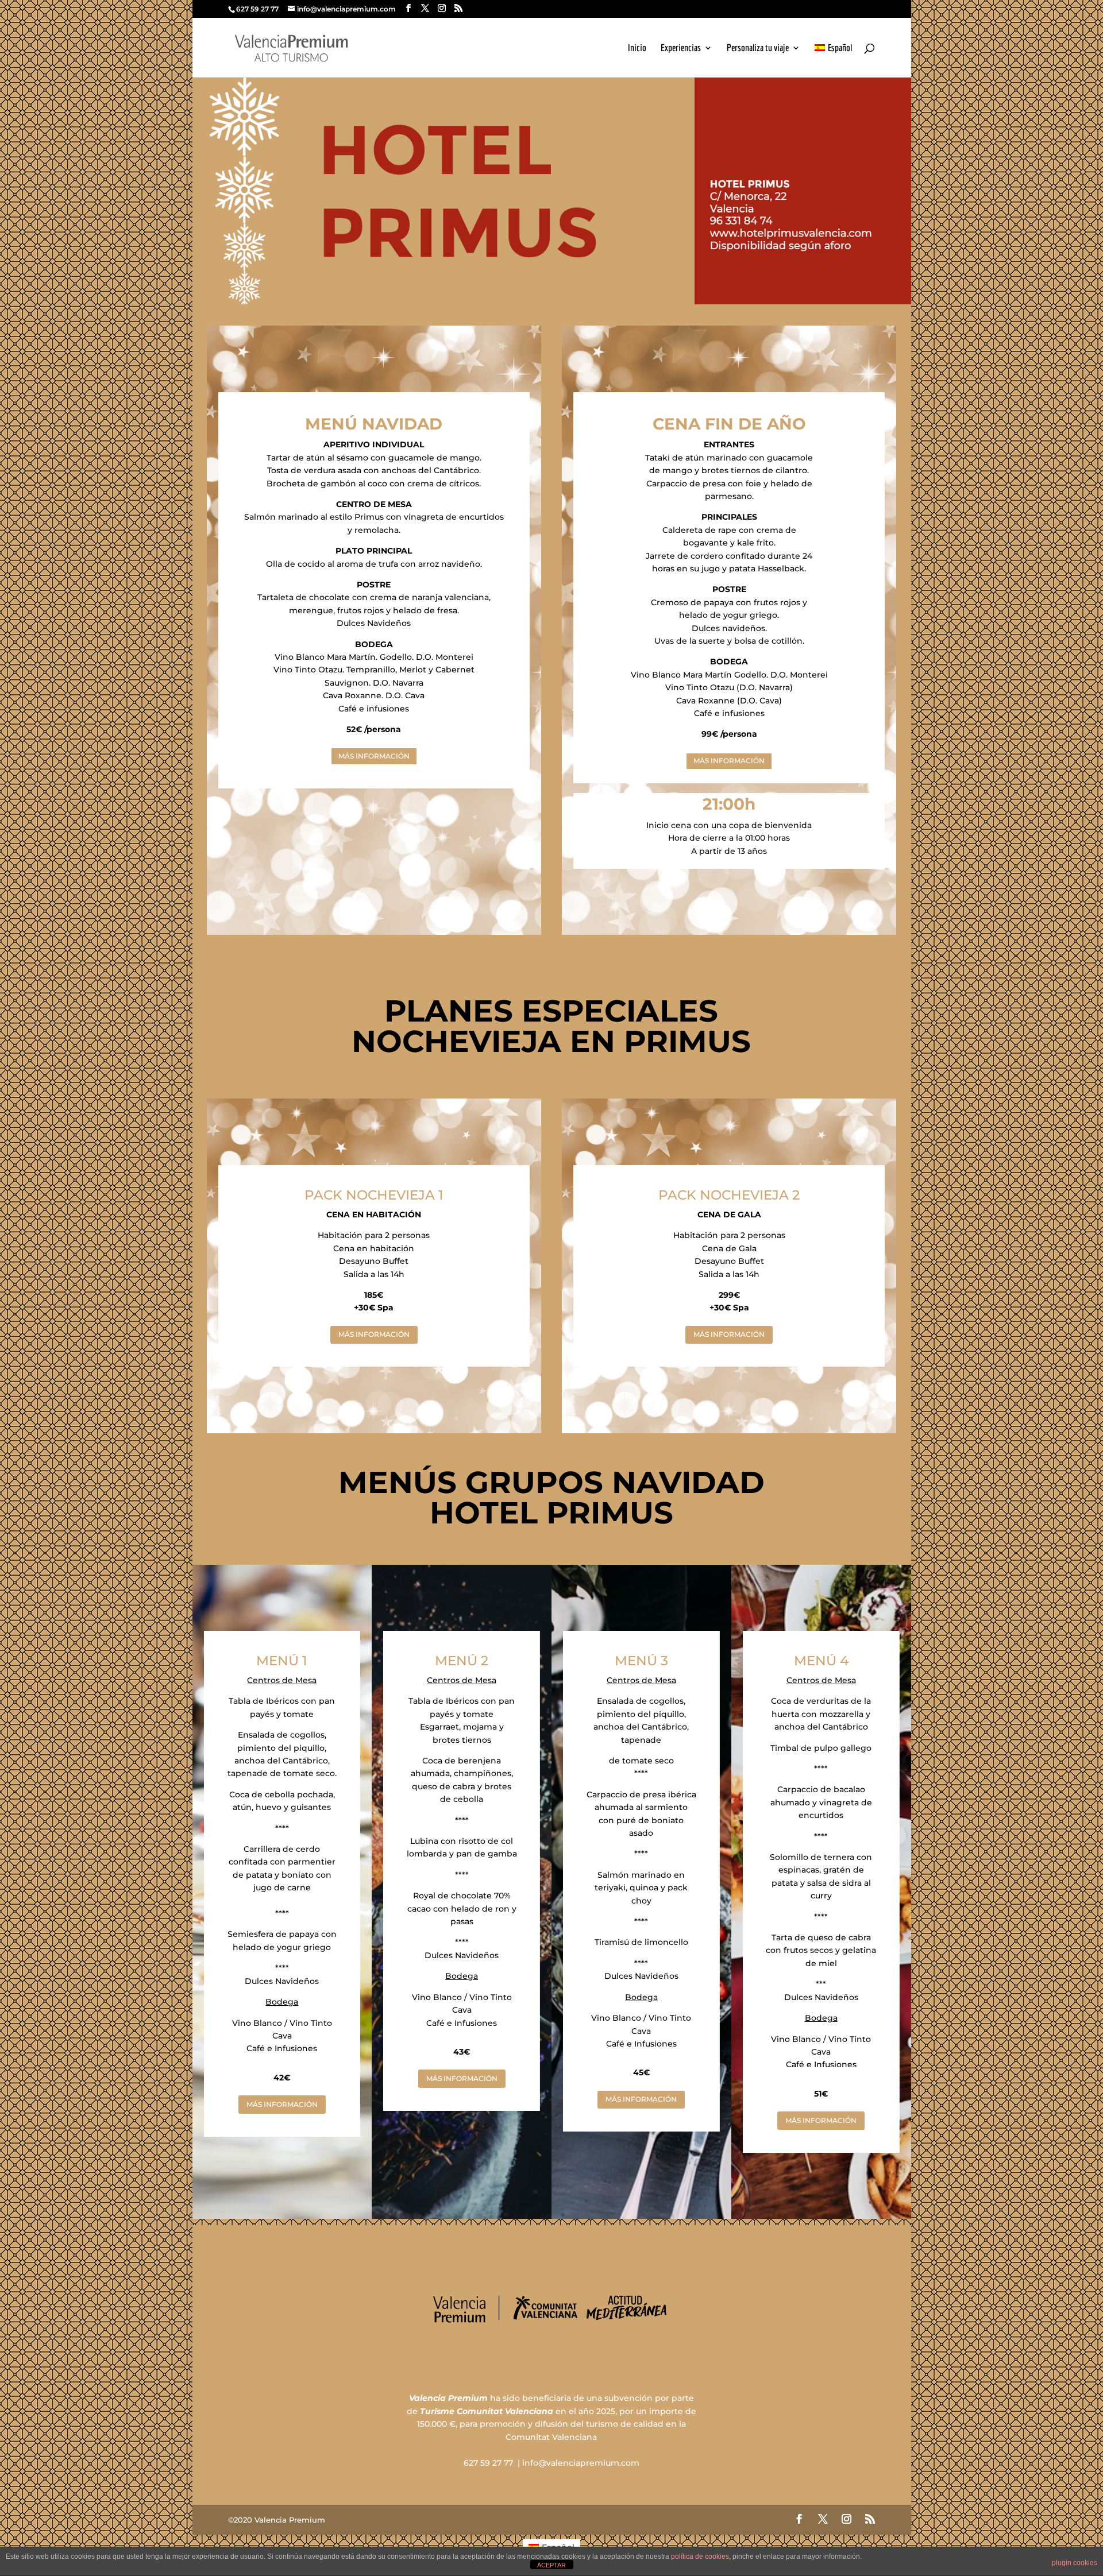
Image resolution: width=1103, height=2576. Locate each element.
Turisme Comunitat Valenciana (487, 2411)
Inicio (637, 48)
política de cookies (700, 2556)
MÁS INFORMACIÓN (374, 756)
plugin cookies (1075, 2563)
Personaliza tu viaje (758, 48)
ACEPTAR (551, 2565)
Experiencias (681, 48)
